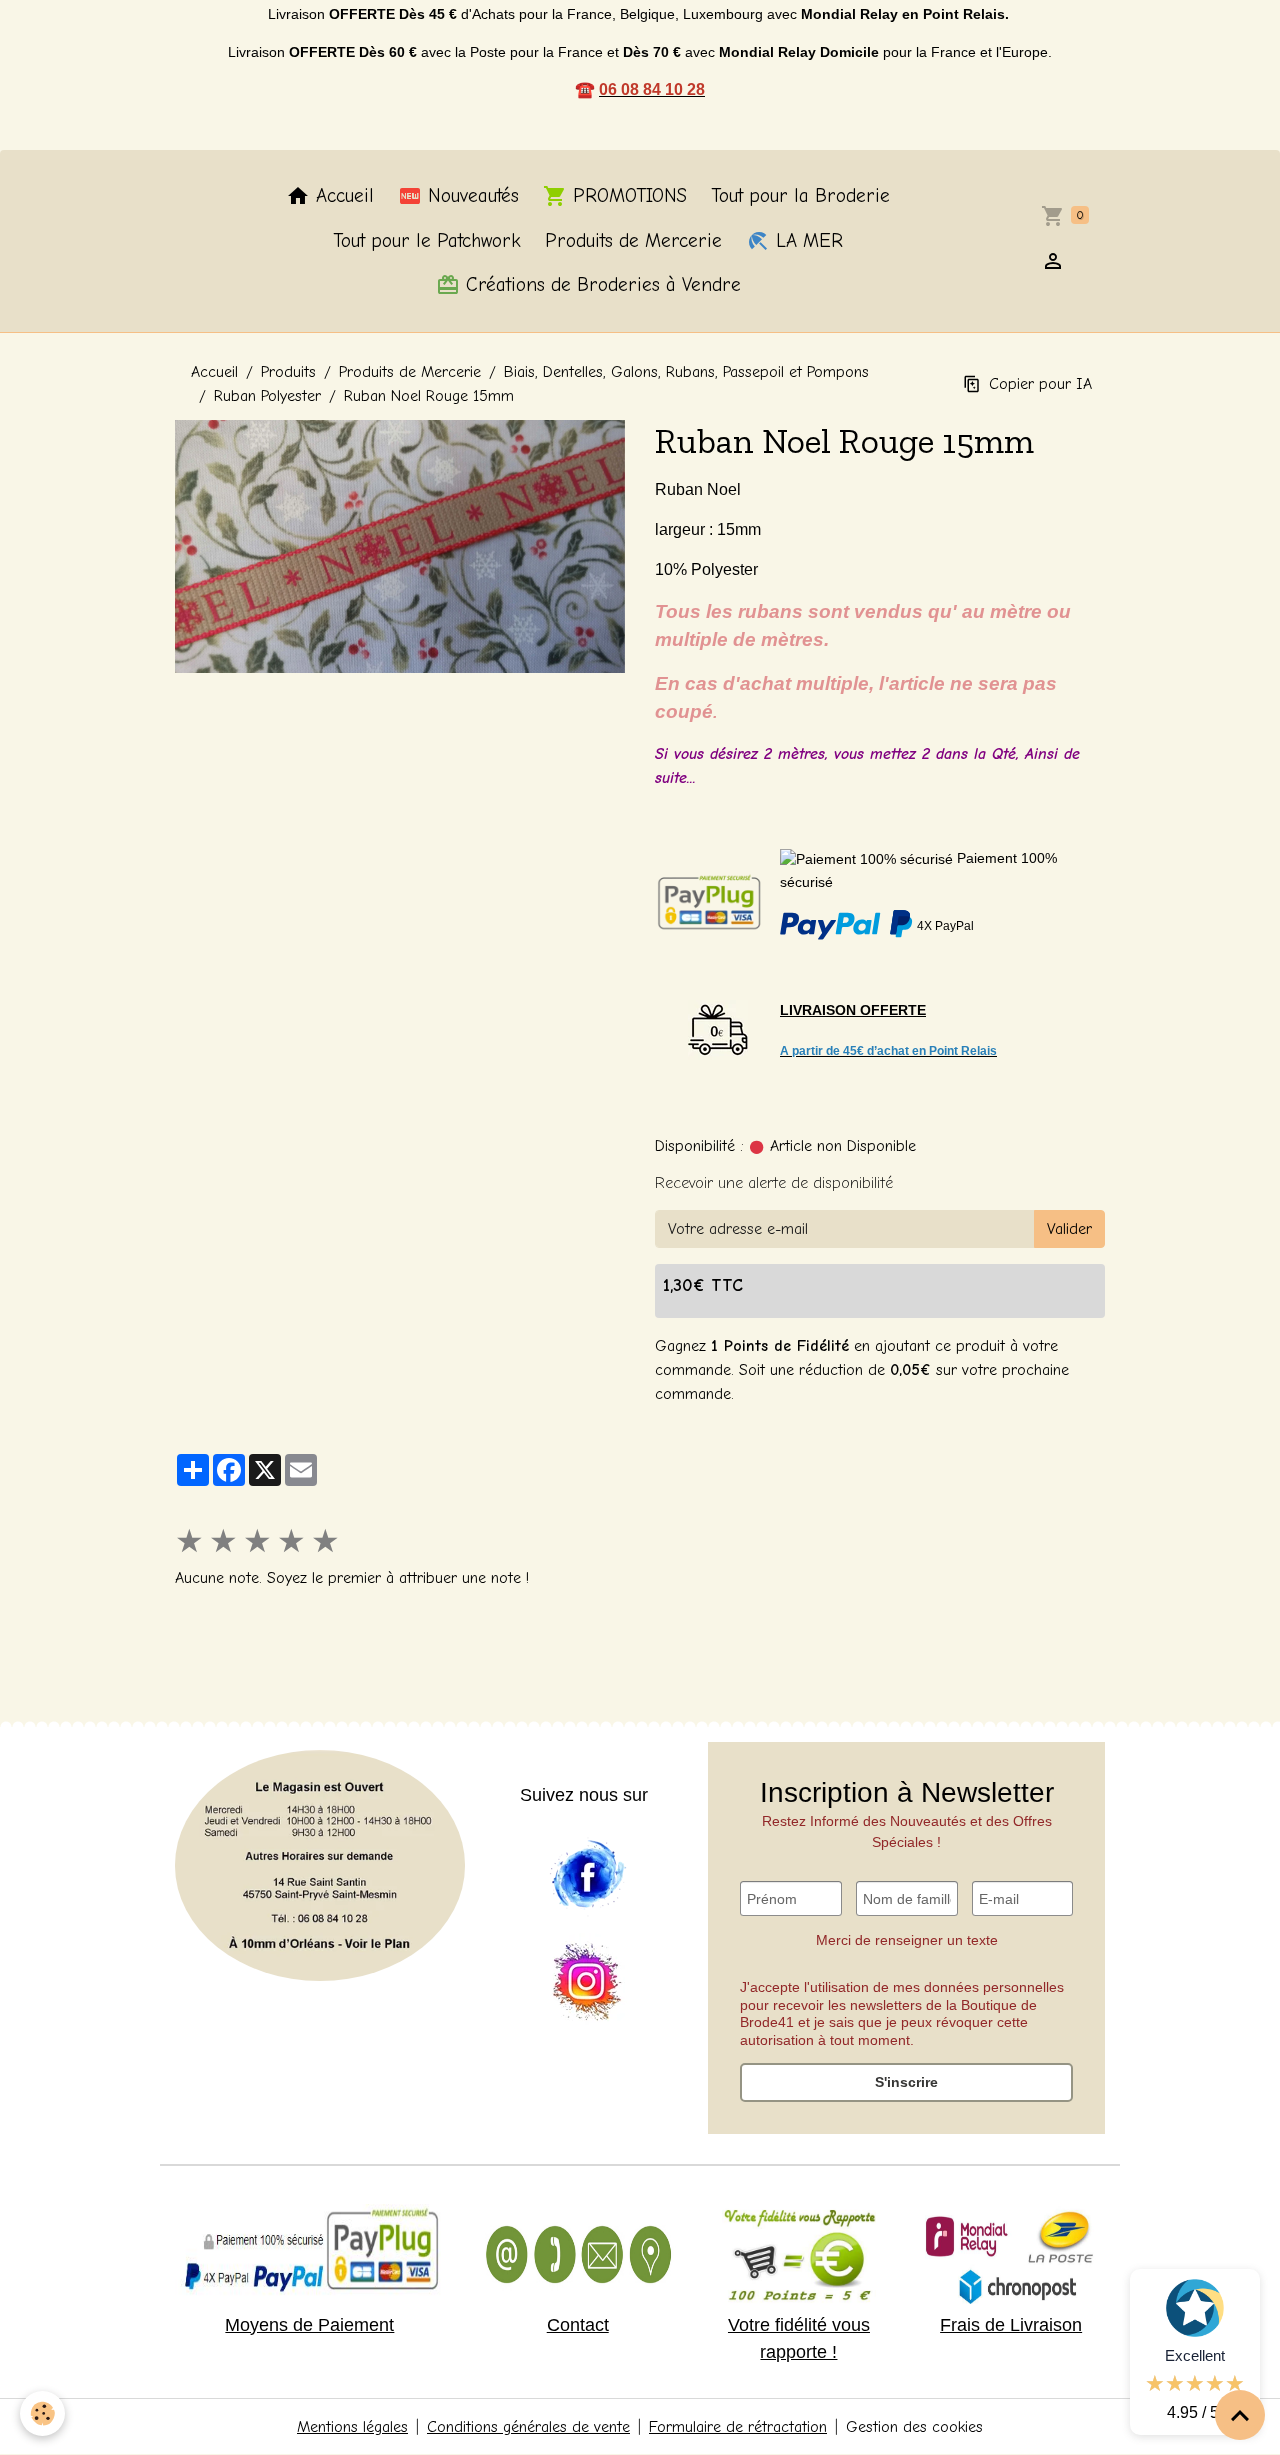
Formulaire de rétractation (738, 2427)
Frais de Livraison (1011, 2325)
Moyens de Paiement (309, 2325)
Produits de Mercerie (633, 241)
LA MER (806, 241)
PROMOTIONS (627, 196)
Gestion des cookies (914, 2427)
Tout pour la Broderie (800, 196)
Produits (288, 372)
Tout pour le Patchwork (427, 241)
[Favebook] (587, 1875)
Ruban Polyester (267, 396)
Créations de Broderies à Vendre (600, 285)
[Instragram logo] (587, 1983)
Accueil (342, 196)
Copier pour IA (1040, 384)
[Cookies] (42, 2413)
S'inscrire (906, 2082)
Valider (1069, 1229)
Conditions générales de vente (528, 2427)
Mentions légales (352, 2427)
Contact (578, 2325)
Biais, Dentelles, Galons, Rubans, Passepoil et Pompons (686, 372)
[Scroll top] (1240, 2415)
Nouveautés (470, 196)
